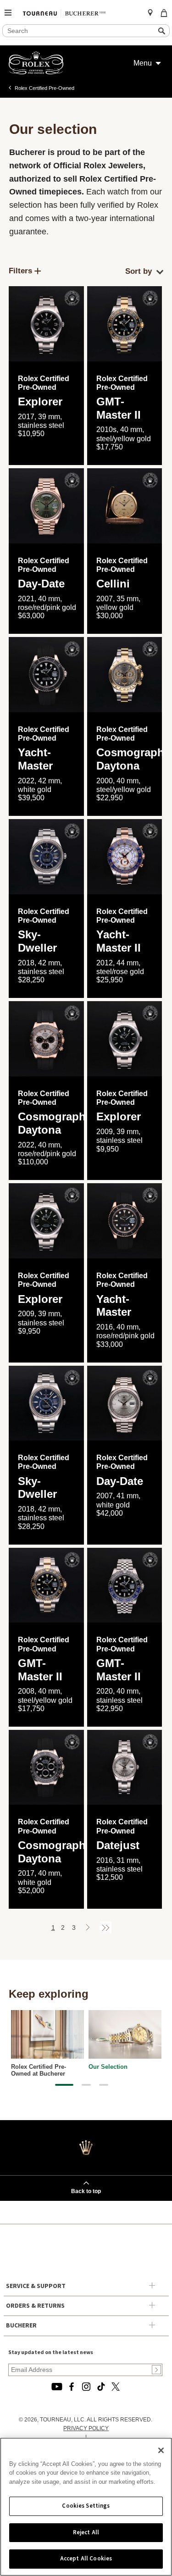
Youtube (57, 2387)
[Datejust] (125, 1767)
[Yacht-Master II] (125, 857)
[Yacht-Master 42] (46, 675)
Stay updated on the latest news (51, 2352)
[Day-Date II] (125, 1403)
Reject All (86, 2532)
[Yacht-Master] (125, 1221)
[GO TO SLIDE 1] (64, 2085)
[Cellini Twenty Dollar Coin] (125, 506)
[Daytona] (125, 675)
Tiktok (101, 2387)
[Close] (161, 2450)
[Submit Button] (156, 2370)
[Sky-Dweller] (46, 857)
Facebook (72, 2387)
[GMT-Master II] (125, 324)
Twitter (116, 2387)
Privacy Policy (86, 2428)
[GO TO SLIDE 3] (104, 2085)
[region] (86, 2507)
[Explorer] (46, 324)
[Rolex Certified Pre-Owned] (36, 72)
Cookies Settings (86, 2506)
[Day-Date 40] (46, 506)
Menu (143, 63)
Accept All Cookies (86, 2559)
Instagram (86, 2387)
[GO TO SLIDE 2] (86, 2085)
